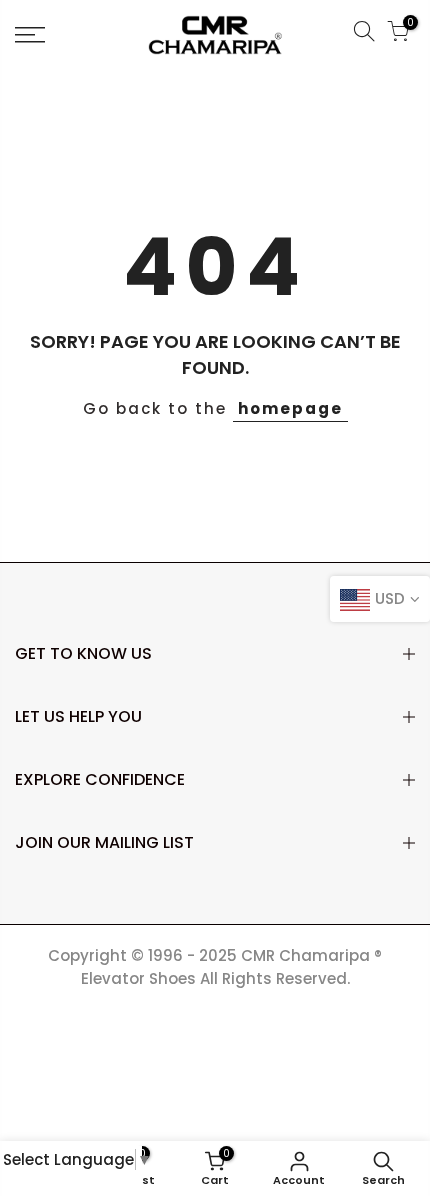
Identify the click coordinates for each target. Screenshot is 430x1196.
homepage (290, 408)
